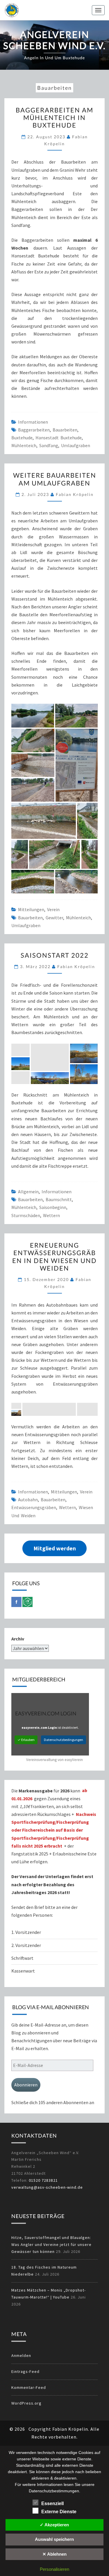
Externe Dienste (59, 2512)
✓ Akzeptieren (54, 2525)
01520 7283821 (43, 2180)
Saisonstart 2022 (55, 955)
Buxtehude (22, 438)
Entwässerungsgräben (34, 1507)
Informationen (33, 422)
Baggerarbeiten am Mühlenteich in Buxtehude (54, 118)
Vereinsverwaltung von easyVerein (54, 1760)
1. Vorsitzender (26, 1932)
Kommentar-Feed (29, 2387)
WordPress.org (26, 2403)
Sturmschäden (26, 1215)
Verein (53, 909)
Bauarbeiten (65, 430)
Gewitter (54, 918)
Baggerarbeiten (34, 430)
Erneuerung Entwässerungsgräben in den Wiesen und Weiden (54, 1257)
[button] (33, 715)
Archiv (18, 1639)
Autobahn (28, 1500)
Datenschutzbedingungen (64, 1740)
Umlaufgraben (76, 445)
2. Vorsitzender (26, 1945)
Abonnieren (26, 2085)
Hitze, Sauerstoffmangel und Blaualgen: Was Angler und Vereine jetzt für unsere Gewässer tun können (51, 2244)
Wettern (51, 1215)
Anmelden (21, 2355)
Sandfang (49, 445)
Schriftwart (22, 1958)
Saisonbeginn (53, 1207)
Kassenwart (24, 1971)
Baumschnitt (59, 1199)
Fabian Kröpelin (75, 494)
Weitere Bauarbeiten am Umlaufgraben (55, 479)
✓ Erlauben (26, 1740)
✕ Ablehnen (54, 2554)
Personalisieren (54, 2569)
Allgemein (28, 1192)
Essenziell (52, 2504)
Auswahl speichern (54, 2539)
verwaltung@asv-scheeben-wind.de (47, 2187)
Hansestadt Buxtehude (59, 438)
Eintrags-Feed (25, 2371)
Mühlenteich (24, 445)
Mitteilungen (31, 909)
